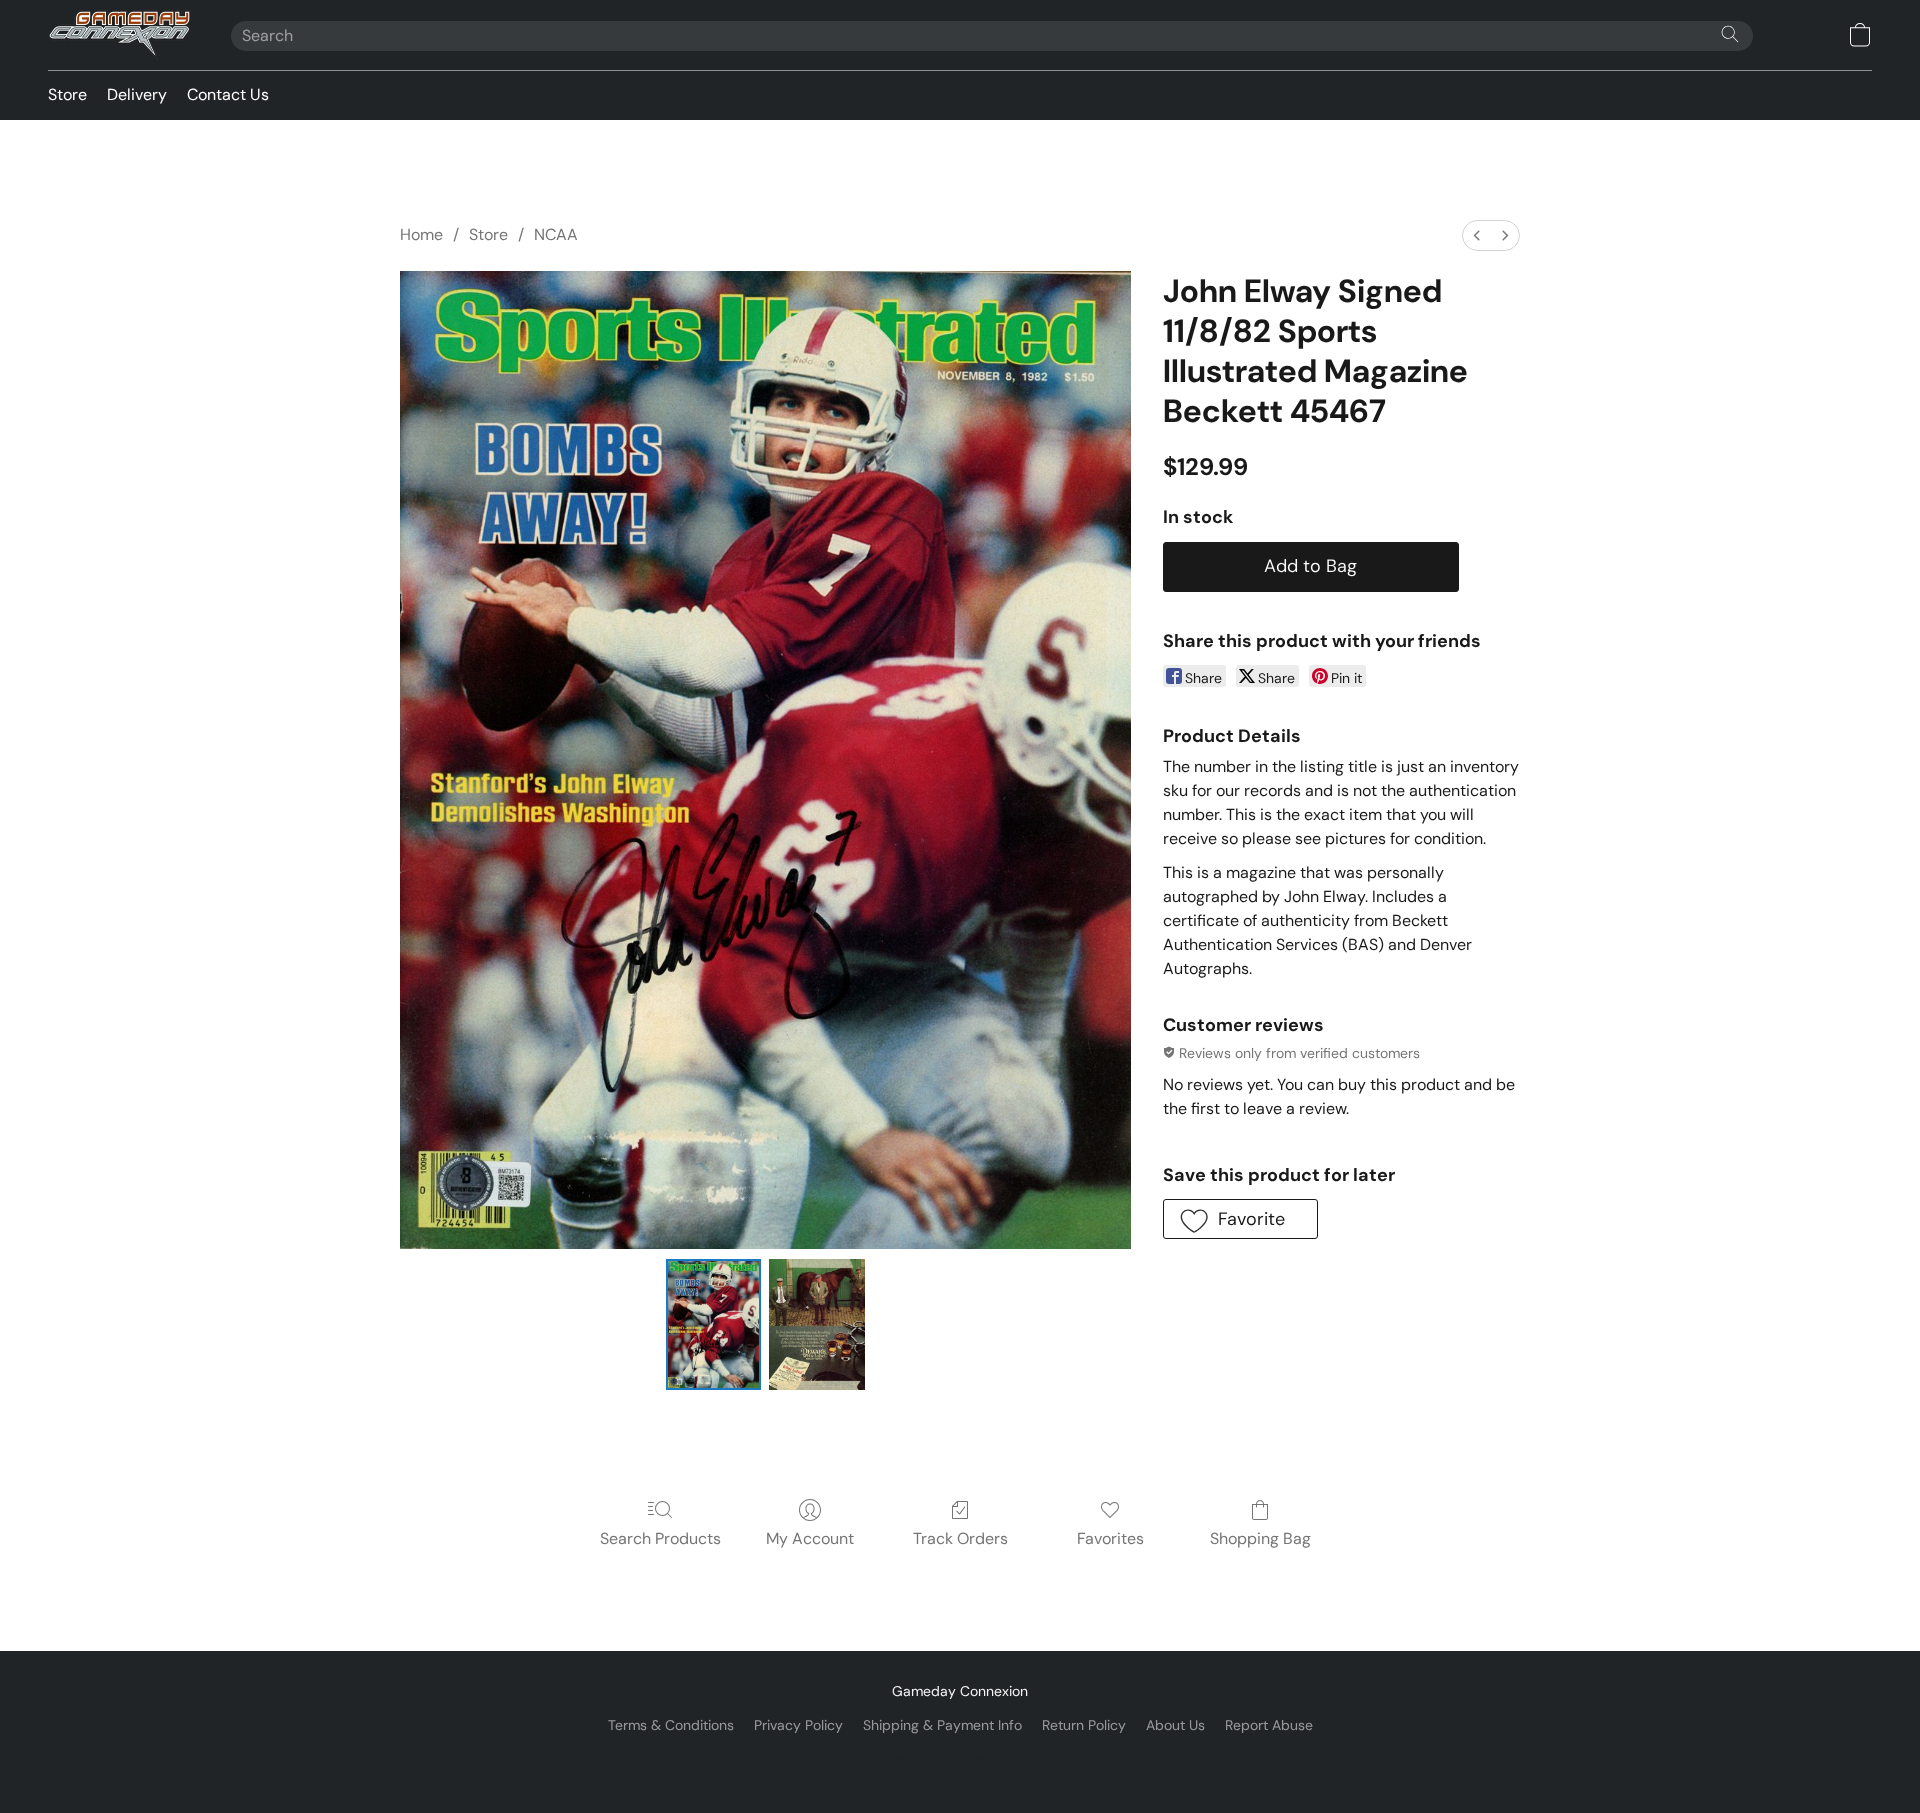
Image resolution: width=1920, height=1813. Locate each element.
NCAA (556, 234)
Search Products (660, 1538)
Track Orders (960, 1538)
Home (421, 234)
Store (67, 94)
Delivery (137, 94)
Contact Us (228, 94)
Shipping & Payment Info (942, 1725)
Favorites (1110, 1538)
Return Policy (1084, 1725)
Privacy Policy (798, 1725)
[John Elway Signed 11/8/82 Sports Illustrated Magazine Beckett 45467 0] (714, 1324)
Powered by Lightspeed (960, 1759)
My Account (810, 1538)
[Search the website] (1730, 34)
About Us (1175, 1725)
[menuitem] (1477, 235)
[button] (119, 35)
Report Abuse (1269, 1725)
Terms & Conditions (671, 1725)
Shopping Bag (1260, 1538)
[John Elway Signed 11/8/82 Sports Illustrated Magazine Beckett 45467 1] (817, 1324)
